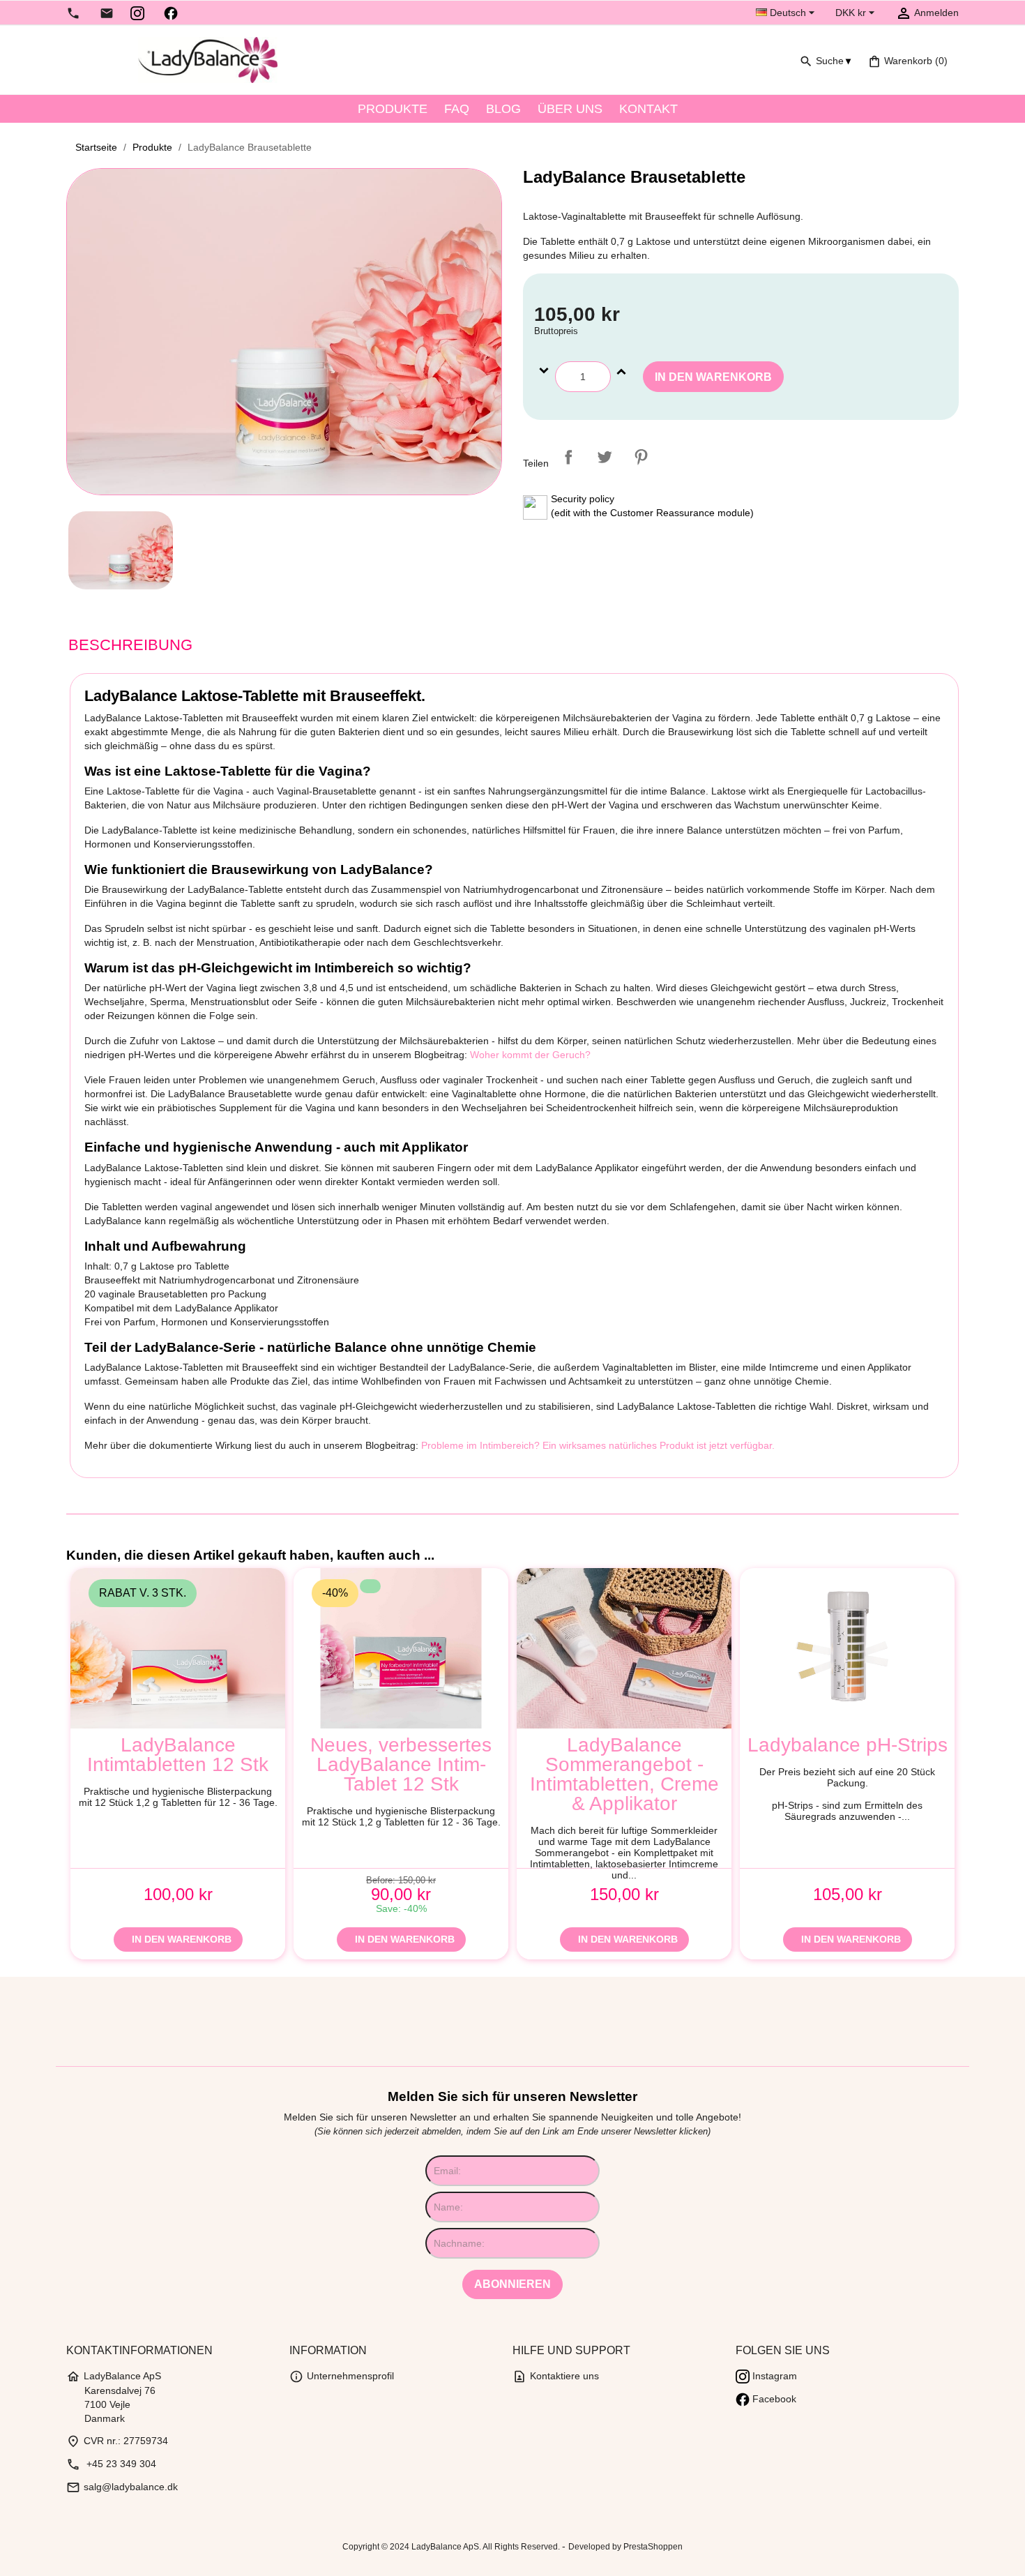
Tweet (605, 457)
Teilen (568, 457)
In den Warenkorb (713, 377)
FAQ (457, 109)
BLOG (503, 109)
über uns (570, 109)
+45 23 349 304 (111, 2464)
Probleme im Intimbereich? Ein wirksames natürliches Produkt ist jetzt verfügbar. (598, 1445)
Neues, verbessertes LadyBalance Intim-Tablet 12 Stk (401, 1765)
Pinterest (641, 457)
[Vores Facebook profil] (171, 13)
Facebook (773, 2399)
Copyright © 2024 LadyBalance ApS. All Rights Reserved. (452, 2547)
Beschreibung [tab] (130, 645)
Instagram (773, 2376)
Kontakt (648, 109)
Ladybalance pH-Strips (847, 1745)
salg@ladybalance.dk (122, 2487)
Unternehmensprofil (342, 2376)
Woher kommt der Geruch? (530, 1055)
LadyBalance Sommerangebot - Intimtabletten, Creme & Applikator (624, 1775)
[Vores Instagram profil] (137, 13)
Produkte (393, 109)
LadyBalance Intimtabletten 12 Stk (178, 1755)
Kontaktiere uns (556, 2376)
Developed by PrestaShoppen (625, 2547)
